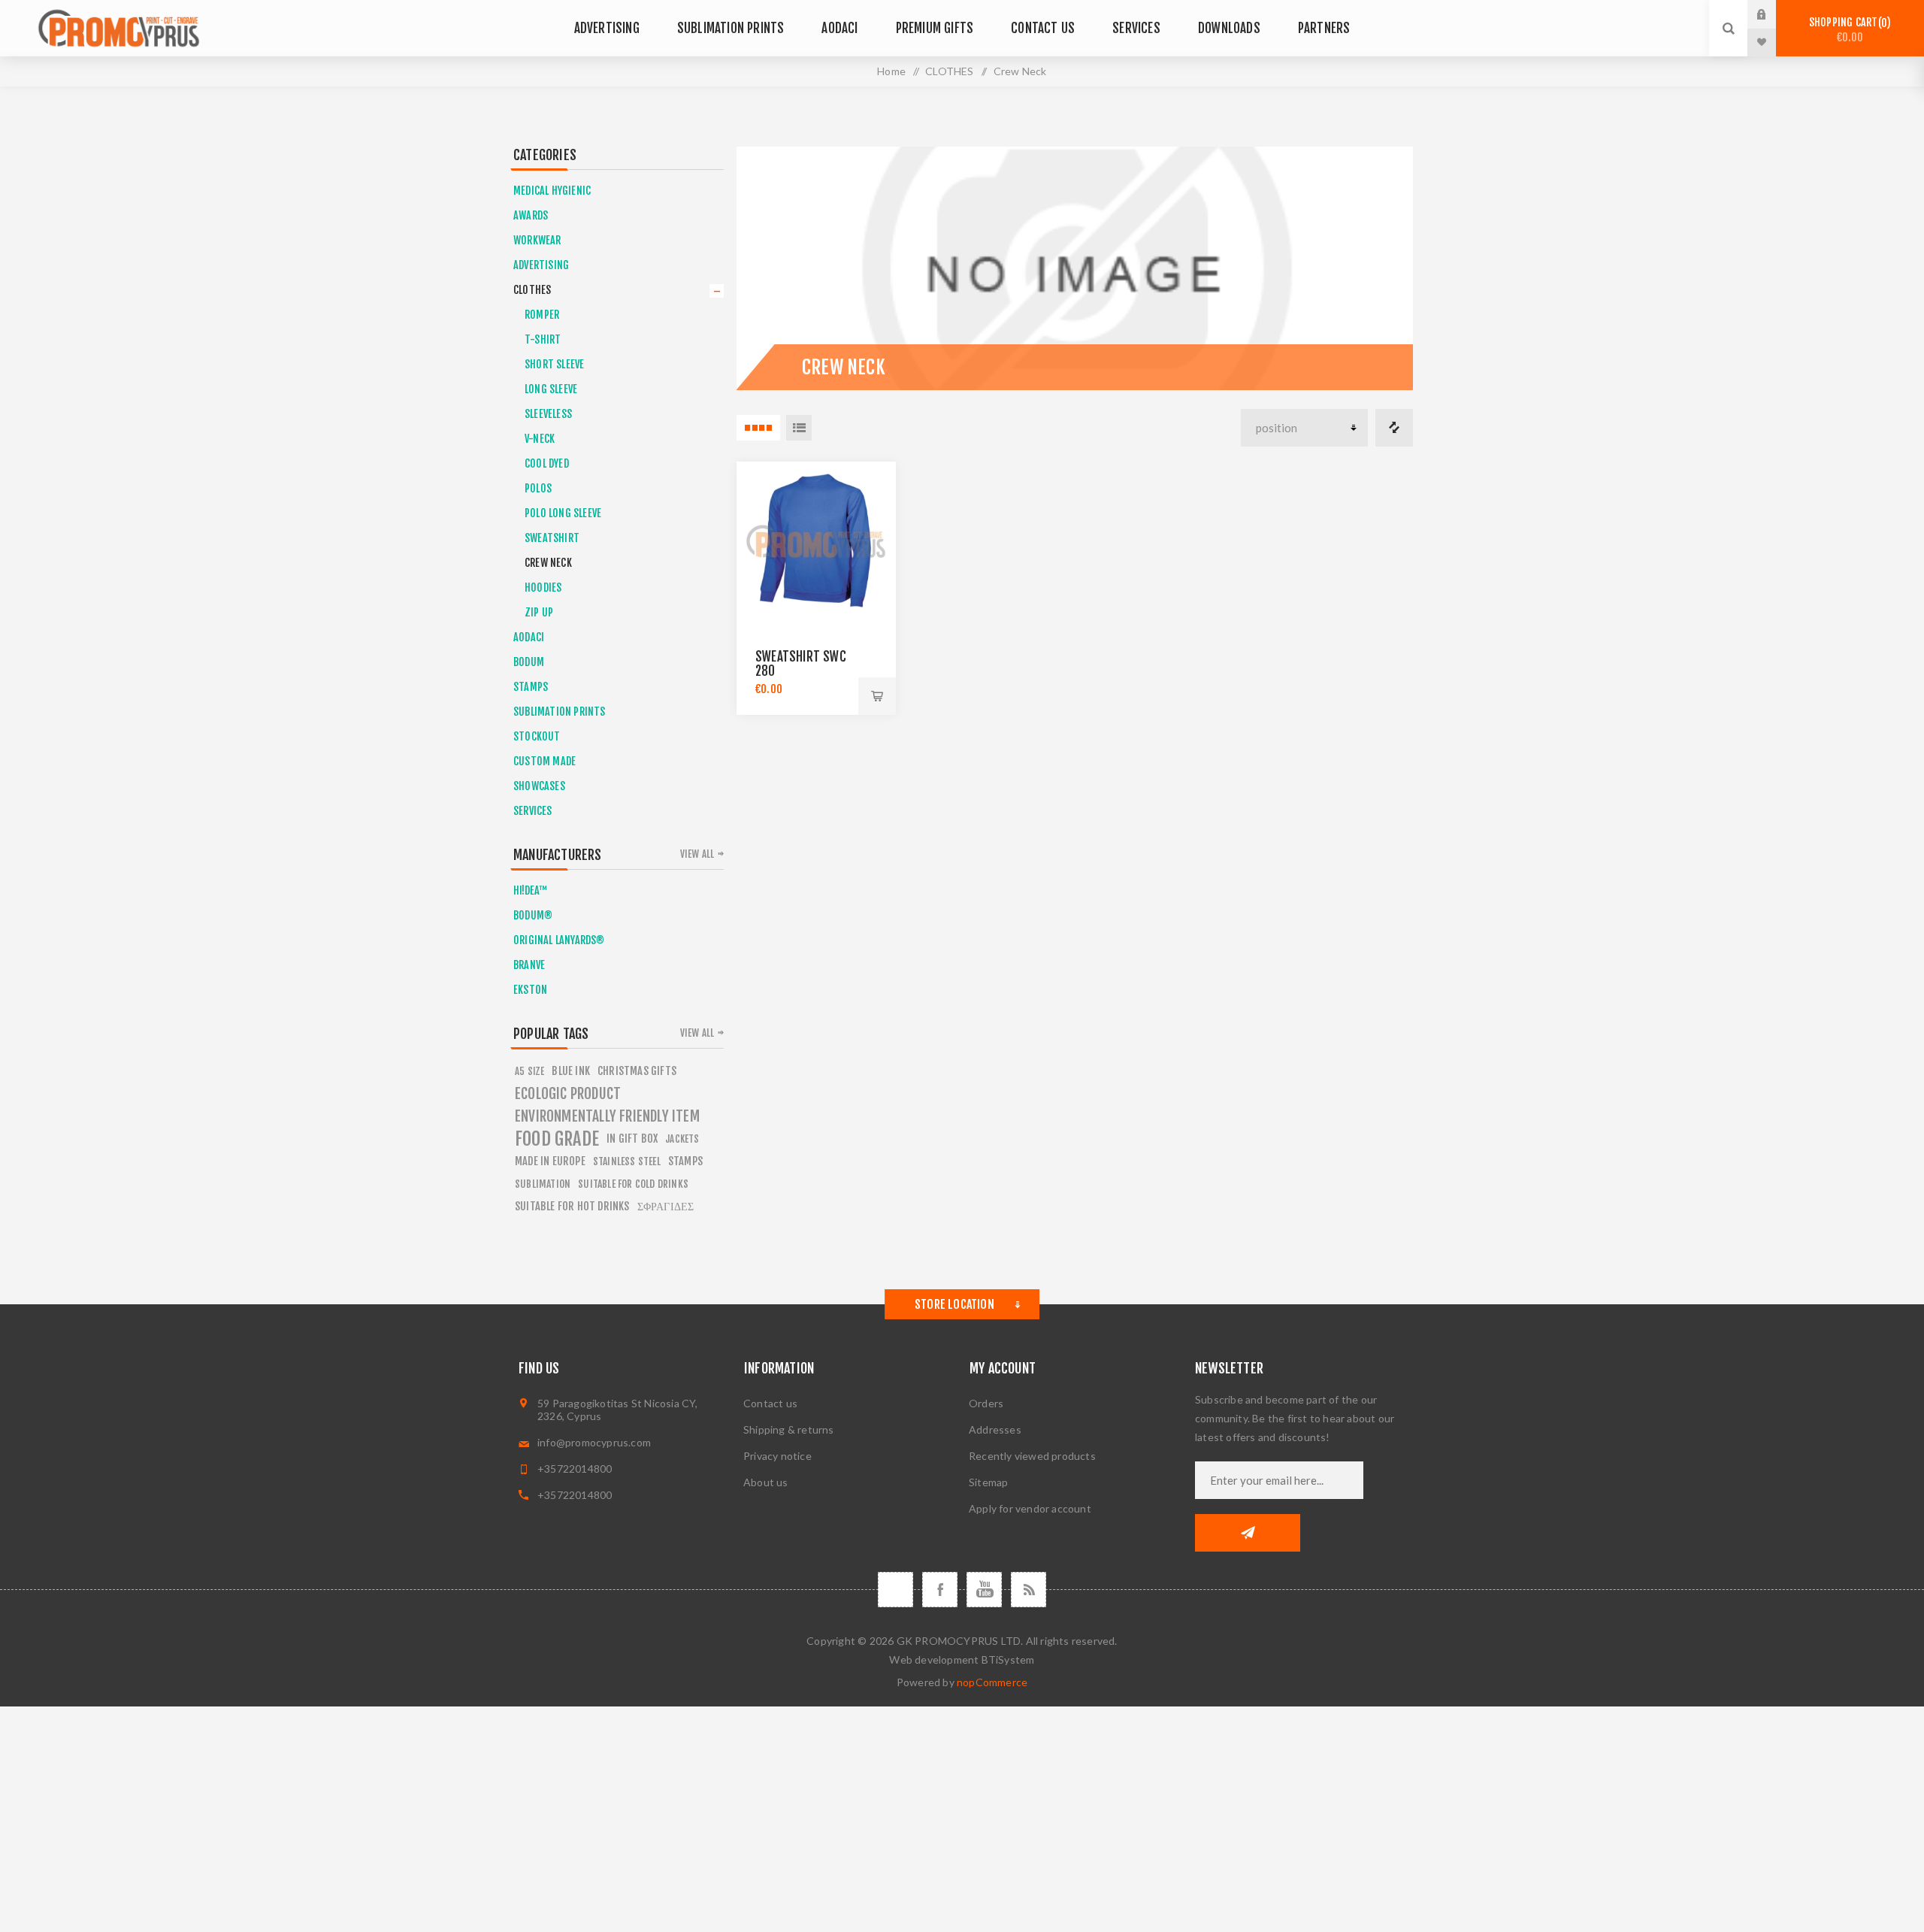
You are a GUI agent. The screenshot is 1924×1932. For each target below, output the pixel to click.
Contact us (770, 1403)
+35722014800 (575, 1469)
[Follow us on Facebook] (940, 1590)
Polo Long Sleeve (563, 513)
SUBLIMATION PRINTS (560, 712)
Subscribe (1248, 1533)
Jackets (682, 1139)
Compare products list (1394, 428)
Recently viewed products (1032, 1456)
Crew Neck (548, 563)
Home (891, 71)
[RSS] (1029, 1590)
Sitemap (988, 1482)
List (799, 428)
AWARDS (531, 215)
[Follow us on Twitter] (895, 1590)
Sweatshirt (552, 538)
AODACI (529, 637)
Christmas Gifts (637, 1071)
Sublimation (543, 1184)
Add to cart (877, 696)
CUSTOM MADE (545, 761)
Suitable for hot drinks (572, 1206)
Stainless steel (627, 1161)
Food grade (557, 1139)
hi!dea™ (530, 890)
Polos (538, 488)
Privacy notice (777, 1456)
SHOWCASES (539, 786)
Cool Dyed (547, 463)
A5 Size (529, 1071)
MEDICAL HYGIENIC (552, 191)
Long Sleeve (551, 389)
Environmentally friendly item (607, 1116)
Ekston (530, 990)
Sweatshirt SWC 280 (801, 664)
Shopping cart (1848, 30)
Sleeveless (548, 414)
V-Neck (540, 439)
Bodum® (533, 915)
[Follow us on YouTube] (984, 1590)
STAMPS (531, 687)
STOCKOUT (537, 736)
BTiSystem (1008, 1659)
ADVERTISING (541, 265)
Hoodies (543, 587)
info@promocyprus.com (594, 1442)
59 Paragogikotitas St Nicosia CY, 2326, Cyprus (618, 1410)
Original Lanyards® (559, 940)
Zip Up (539, 612)
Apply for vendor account (1030, 1508)
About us (766, 1482)
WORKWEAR (537, 240)
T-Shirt (543, 339)
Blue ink (571, 1071)
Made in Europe (550, 1161)
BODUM (529, 662)
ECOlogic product (568, 1094)
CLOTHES (532, 290)
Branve (529, 965)
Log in (1773, 14)
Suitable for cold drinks (633, 1184)
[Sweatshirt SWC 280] (816, 541)
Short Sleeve (554, 364)
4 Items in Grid (758, 428)
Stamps (685, 1161)
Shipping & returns (789, 1429)
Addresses (995, 1429)
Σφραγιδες (666, 1206)
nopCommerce (992, 1682)
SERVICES (533, 811)
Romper (542, 315)
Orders (986, 1403)
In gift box (632, 1139)
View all (697, 854)
